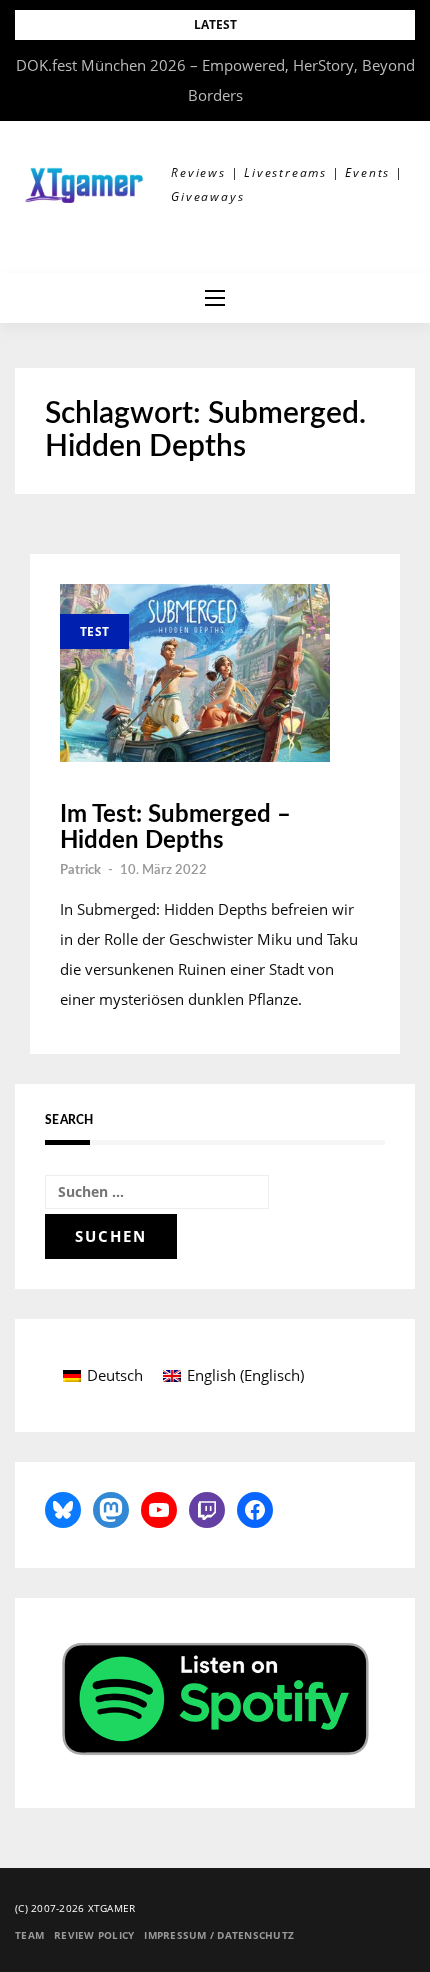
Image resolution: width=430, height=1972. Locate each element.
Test (94, 631)
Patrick (80, 870)
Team (29, 1935)
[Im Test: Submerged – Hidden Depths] (195, 673)
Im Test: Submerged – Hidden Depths (175, 828)
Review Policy (94, 1935)
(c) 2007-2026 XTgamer (75, 1908)
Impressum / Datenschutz (219, 1935)
